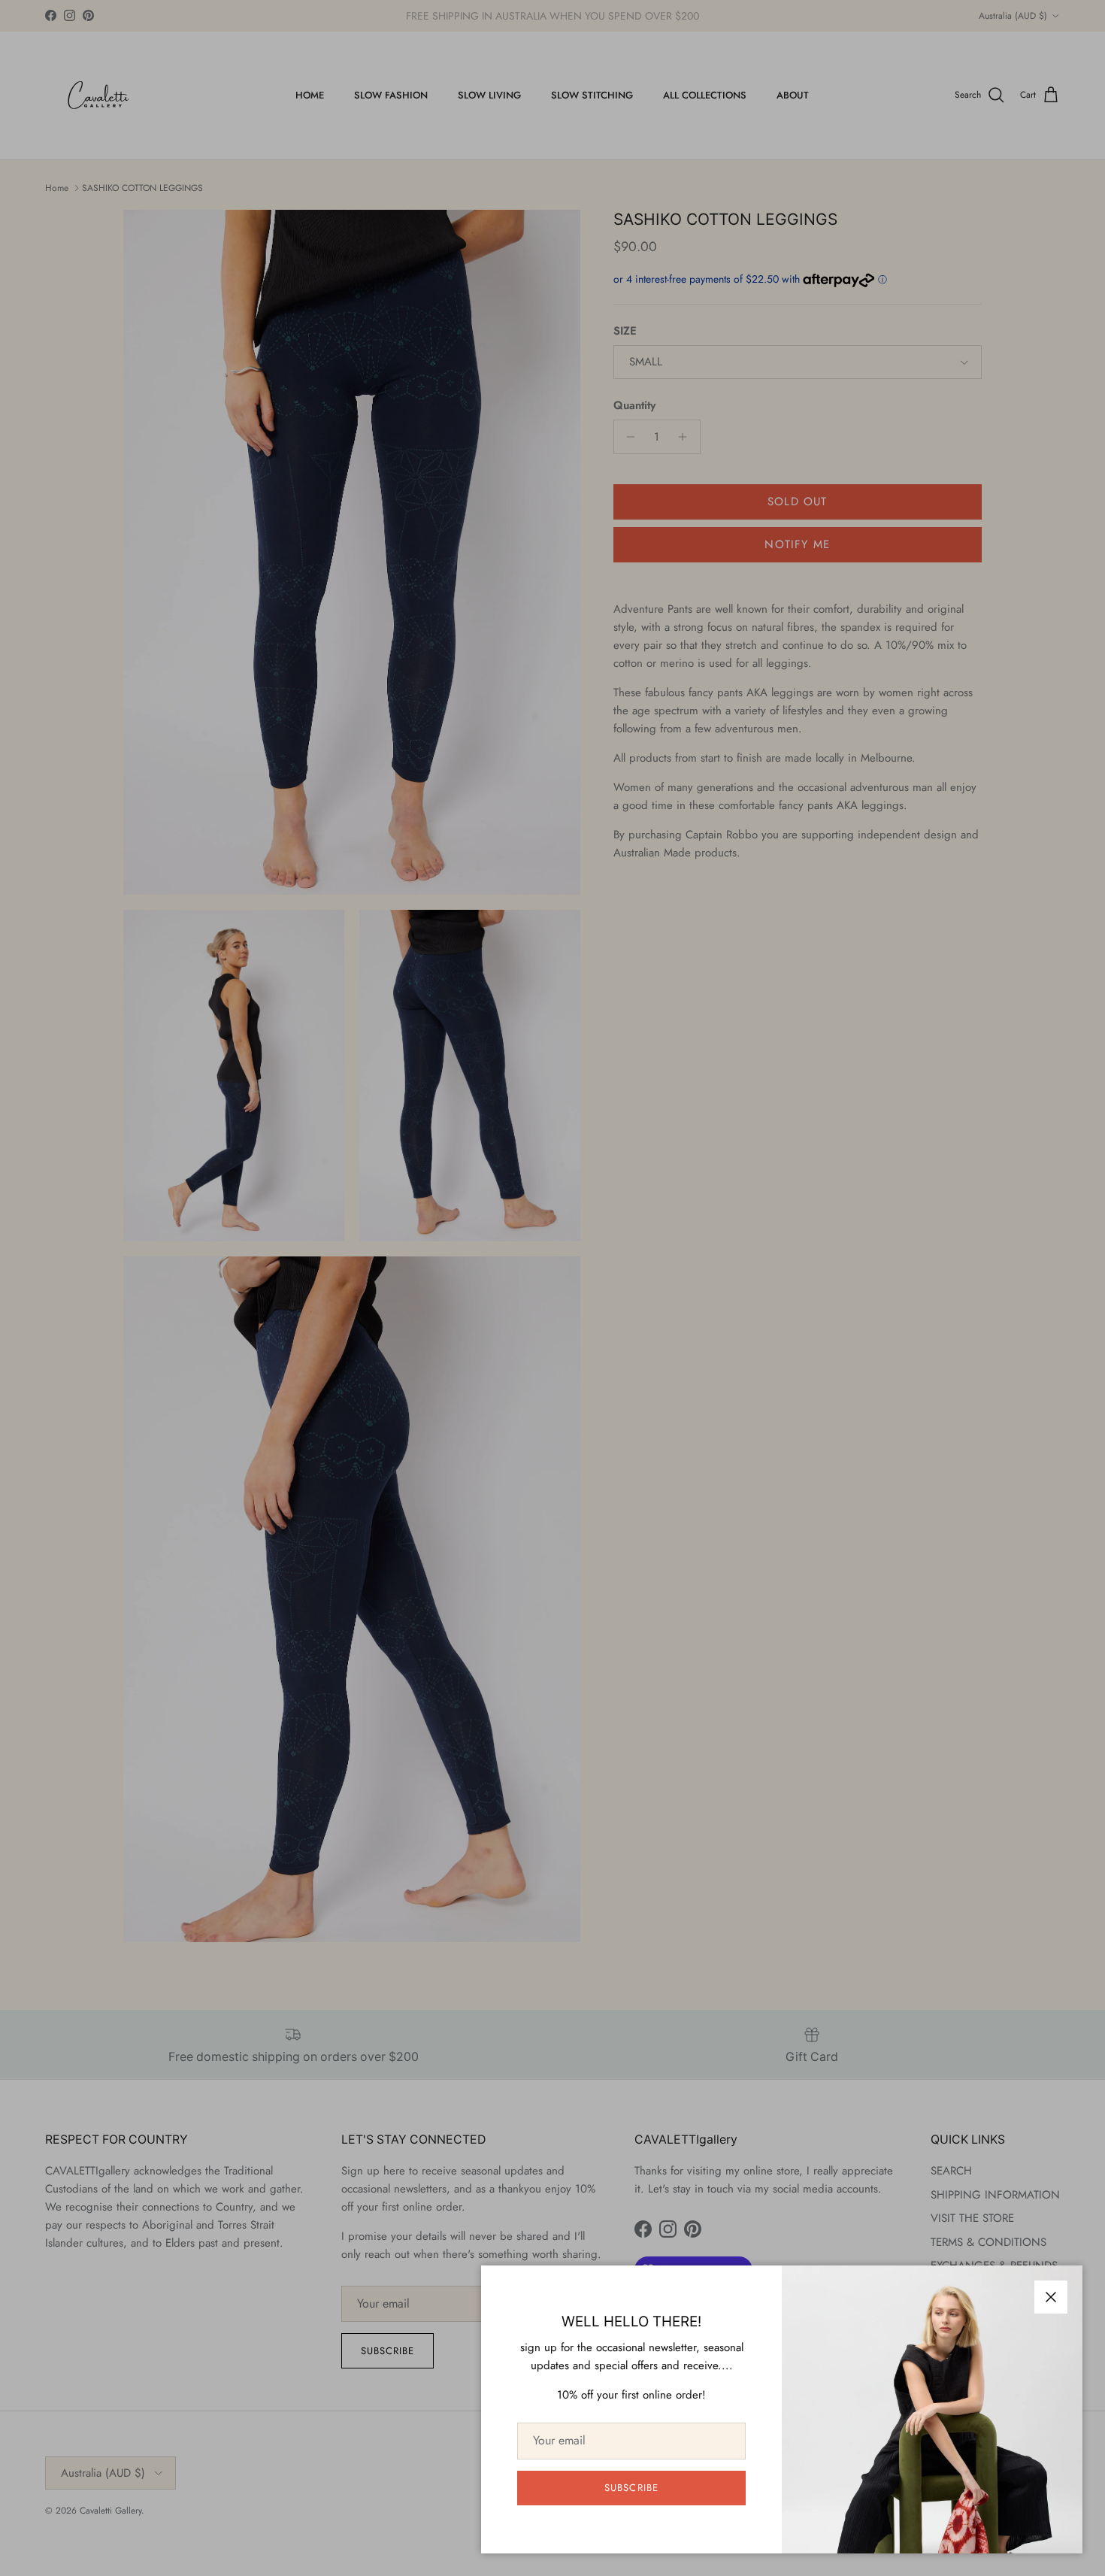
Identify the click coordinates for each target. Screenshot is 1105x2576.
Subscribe (631, 2488)
